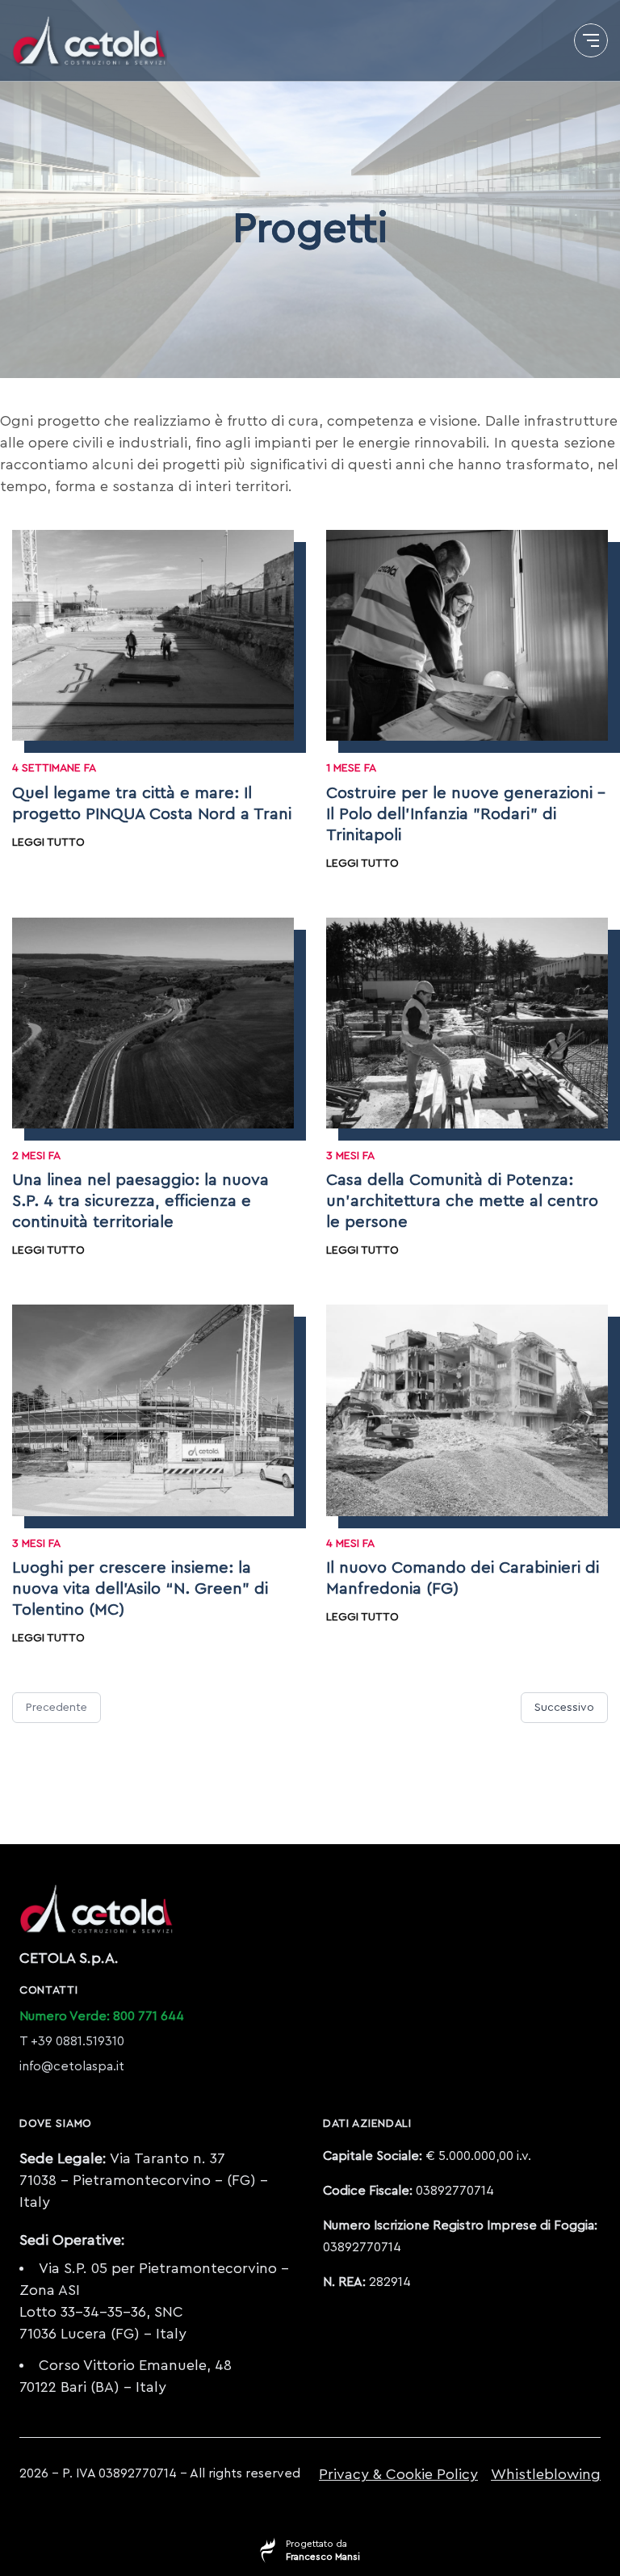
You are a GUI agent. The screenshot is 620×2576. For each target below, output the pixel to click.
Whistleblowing (546, 2474)
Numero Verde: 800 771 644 (102, 2016)
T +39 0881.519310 (72, 2041)
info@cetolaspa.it (72, 2066)
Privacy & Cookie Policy (398, 2474)
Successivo (564, 1708)
